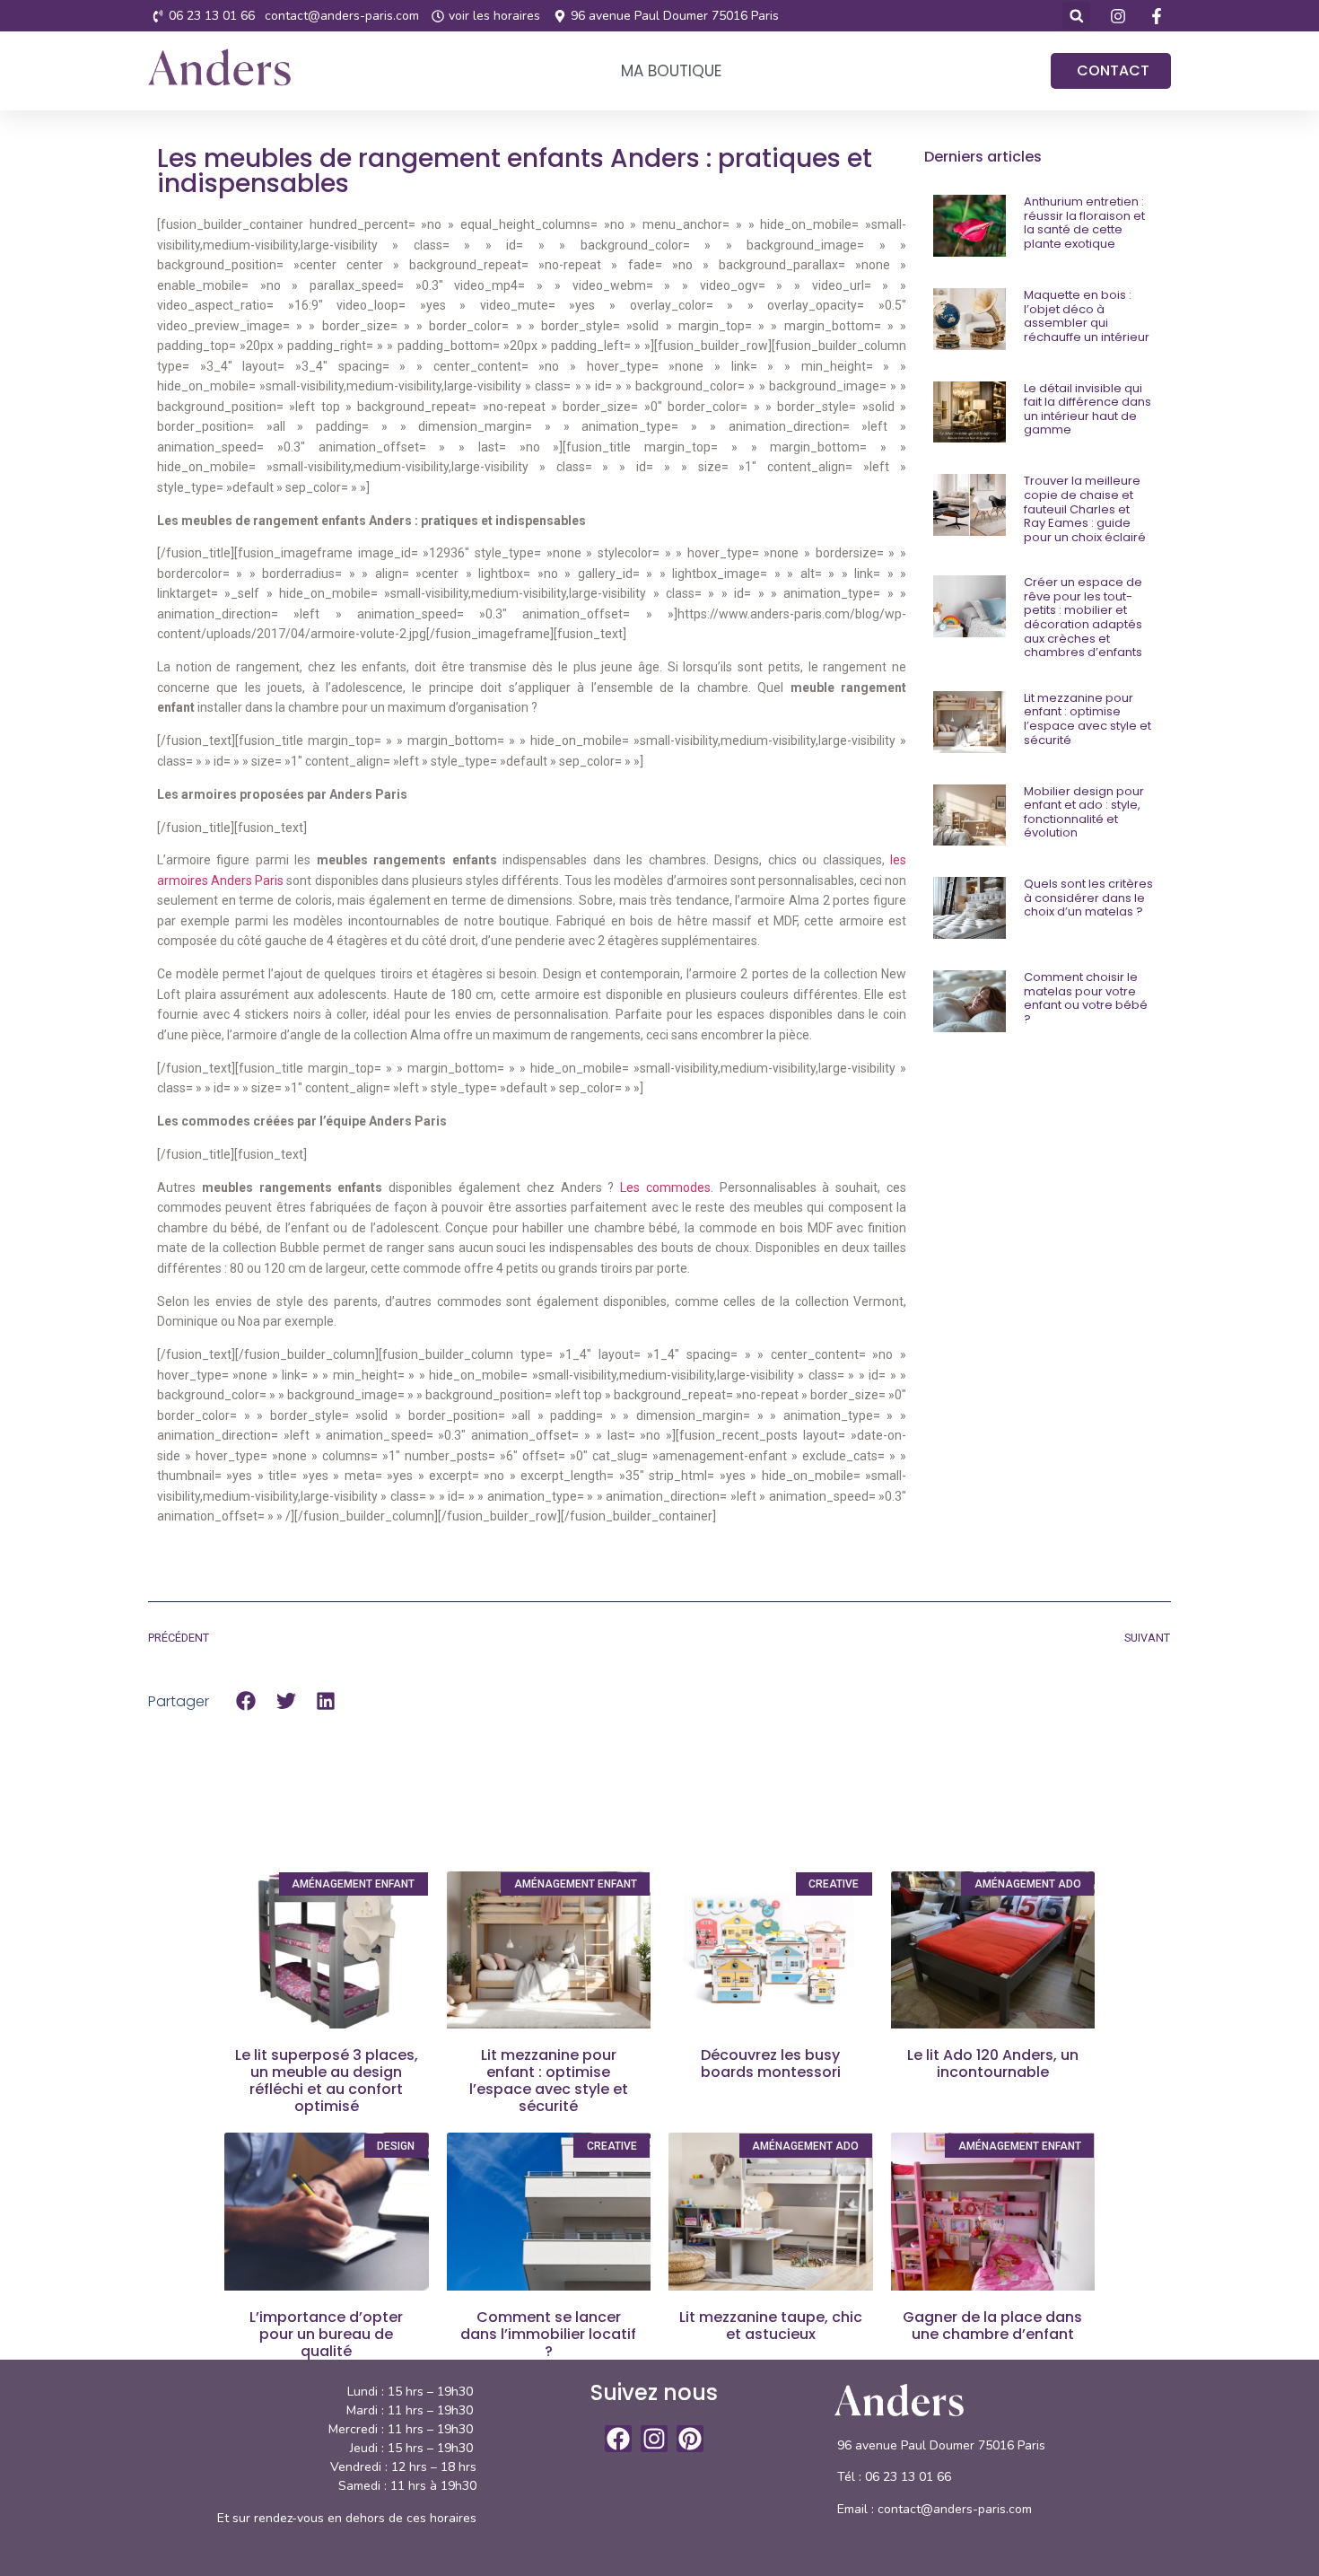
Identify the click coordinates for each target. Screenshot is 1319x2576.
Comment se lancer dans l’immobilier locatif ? (548, 2334)
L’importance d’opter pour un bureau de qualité (326, 2334)
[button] (1076, 16)
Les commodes (665, 1187)
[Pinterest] (690, 2439)
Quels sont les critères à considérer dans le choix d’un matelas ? (1088, 898)
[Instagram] (654, 2439)
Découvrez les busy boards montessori (771, 2063)
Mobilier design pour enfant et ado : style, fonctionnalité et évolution (1084, 812)
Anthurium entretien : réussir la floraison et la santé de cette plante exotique (1084, 223)
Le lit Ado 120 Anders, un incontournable (993, 2063)
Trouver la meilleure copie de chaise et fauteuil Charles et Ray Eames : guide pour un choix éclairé (1085, 508)
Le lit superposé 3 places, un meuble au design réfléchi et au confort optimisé (327, 2081)
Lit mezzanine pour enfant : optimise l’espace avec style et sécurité (1088, 719)
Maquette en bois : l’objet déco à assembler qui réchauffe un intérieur (1087, 316)
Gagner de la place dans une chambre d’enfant (992, 2326)
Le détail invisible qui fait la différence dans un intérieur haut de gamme (1088, 409)
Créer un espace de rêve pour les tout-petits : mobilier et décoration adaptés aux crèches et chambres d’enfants (1083, 617)
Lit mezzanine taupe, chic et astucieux (771, 2326)
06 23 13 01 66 (910, 2477)
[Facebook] (618, 2439)
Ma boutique (671, 71)
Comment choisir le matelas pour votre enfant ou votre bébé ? (1086, 998)
